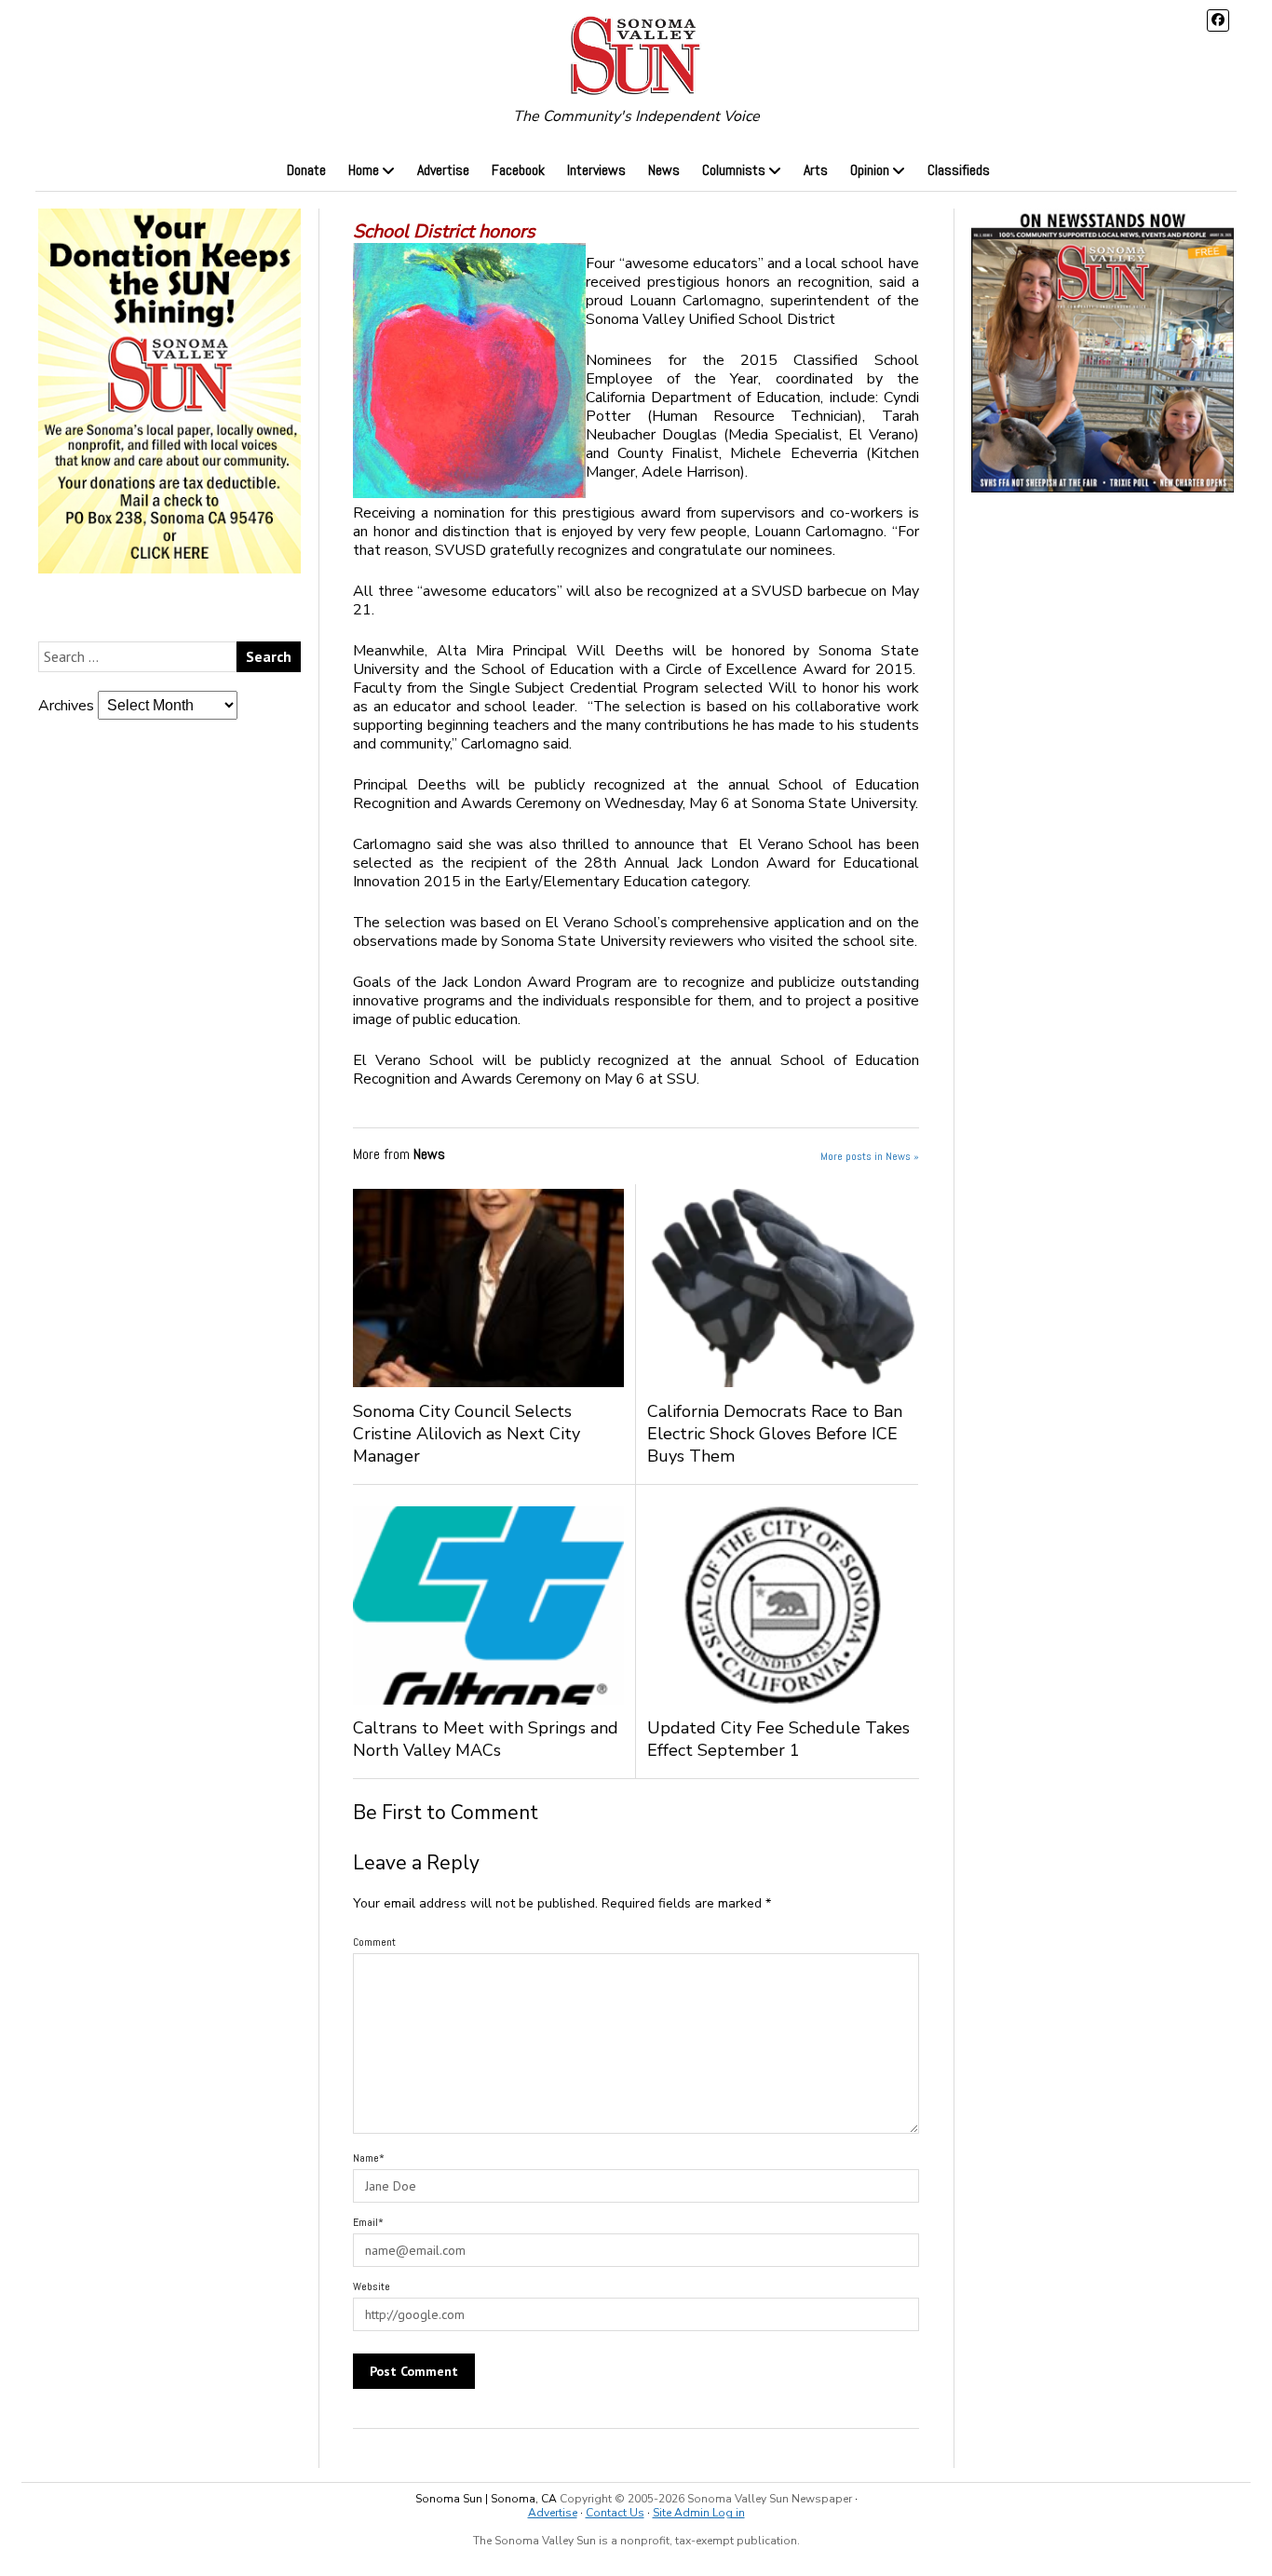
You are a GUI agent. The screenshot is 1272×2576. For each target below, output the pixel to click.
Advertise (443, 170)
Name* (369, 2158)
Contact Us (615, 2513)
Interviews (596, 170)
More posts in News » (870, 1156)
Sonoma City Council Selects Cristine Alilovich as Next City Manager (467, 1434)
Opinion (870, 170)
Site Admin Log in (699, 2513)
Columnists (734, 170)
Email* (368, 2222)
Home (364, 170)
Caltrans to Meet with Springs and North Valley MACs (486, 1739)
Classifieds (959, 170)
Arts (816, 170)
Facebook (518, 170)
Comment (374, 1942)
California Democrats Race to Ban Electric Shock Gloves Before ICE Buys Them (775, 1434)
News (664, 170)
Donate (306, 170)
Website (372, 2286)
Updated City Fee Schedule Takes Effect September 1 (778, 1739)
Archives (66, 706)
